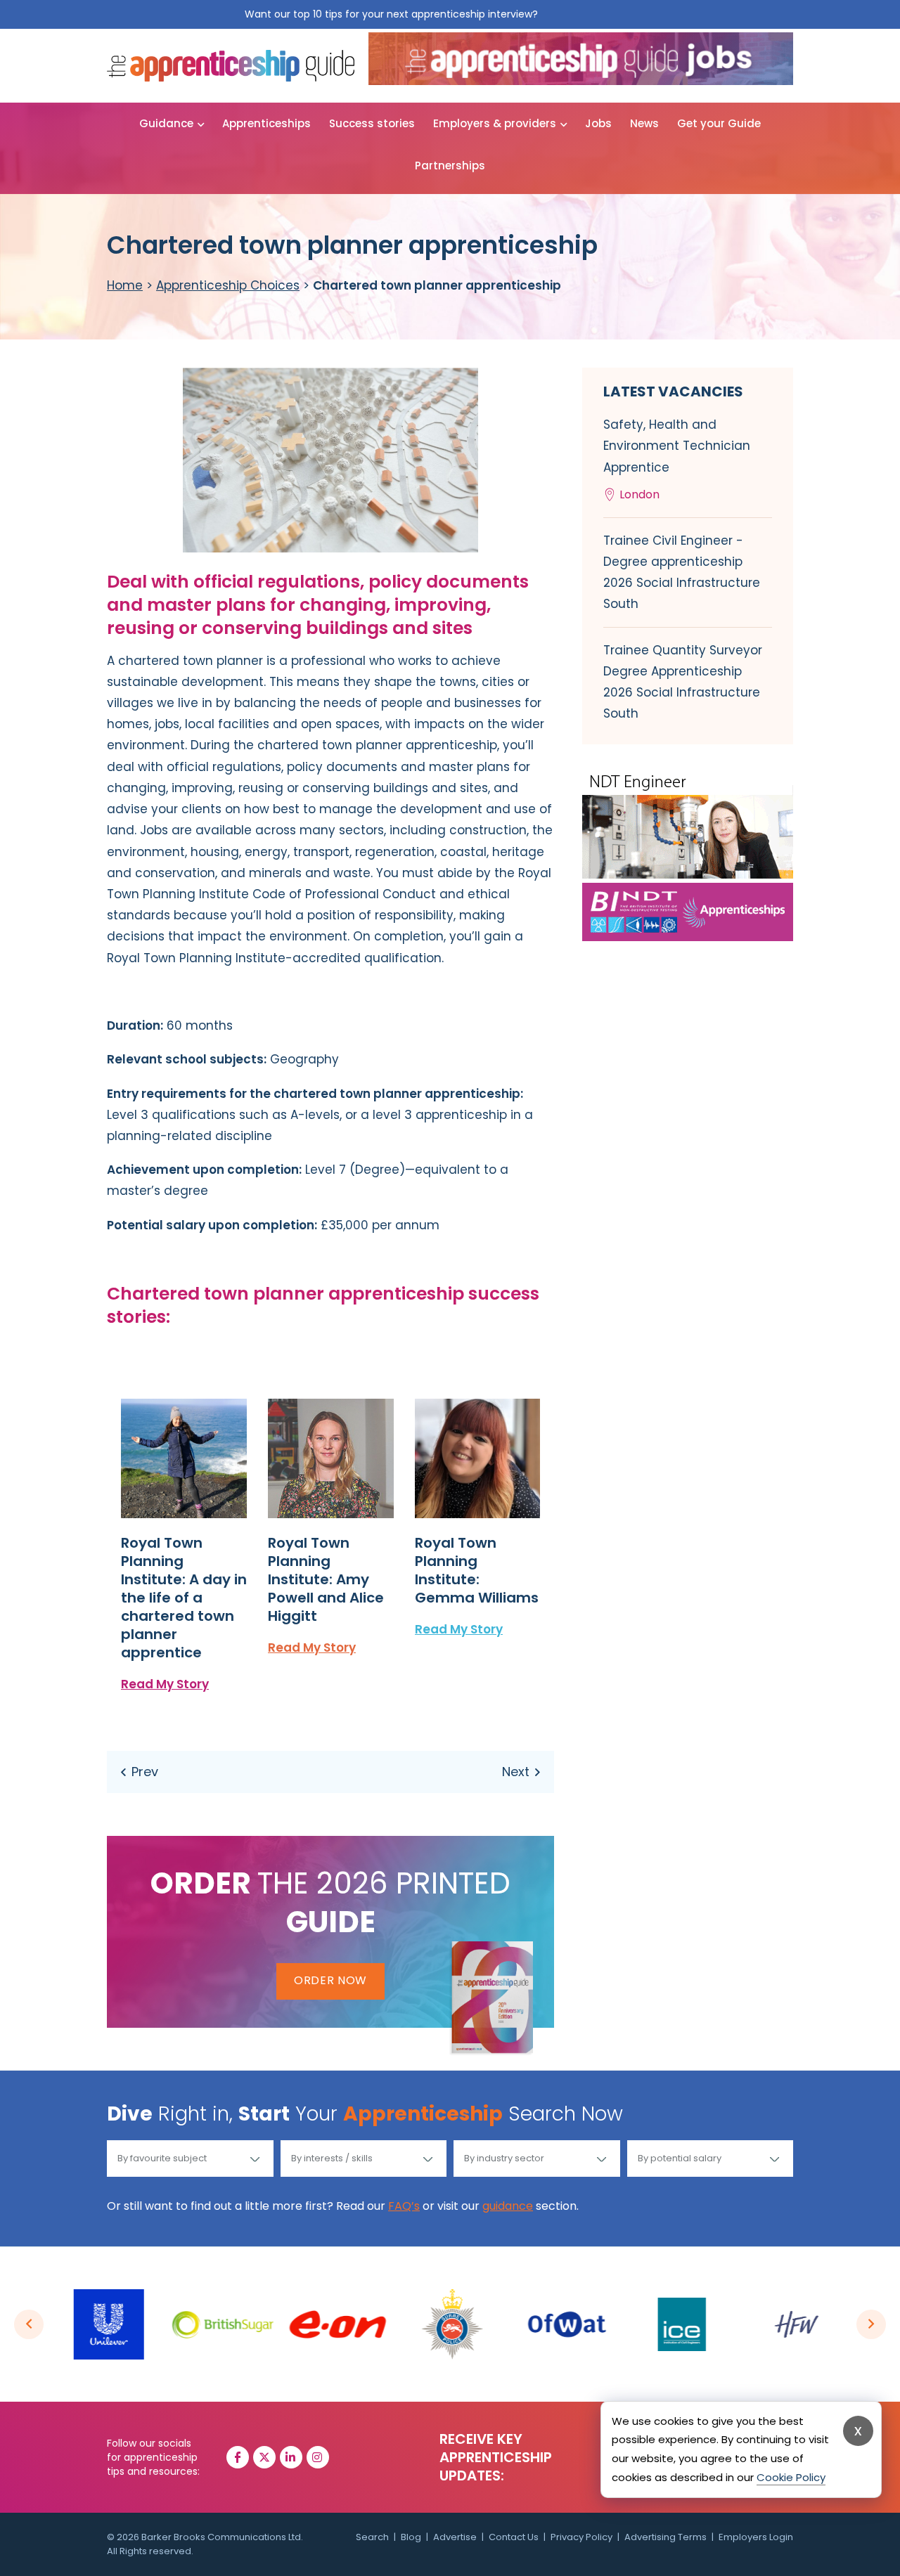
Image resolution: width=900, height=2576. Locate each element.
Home (125, 285)
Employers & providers (495, 123)
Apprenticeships (266, 123)
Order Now (330, 1980)
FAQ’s (404, 2206)
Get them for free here (598, 14)
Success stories (372, 123)
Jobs (598, 123)
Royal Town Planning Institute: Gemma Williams (477, 1570)
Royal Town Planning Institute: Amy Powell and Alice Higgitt (326, 1579)
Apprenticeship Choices (228, 285)
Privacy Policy (581, 2537)
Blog (411, 2537)
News (644, 123)
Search (372, 2537)
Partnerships (450, 166)
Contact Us (514, 2537)
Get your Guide (719, 123)
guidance (508, 2206)
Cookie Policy (791, 2477)
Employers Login (756, 2537)
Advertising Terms (666, 2537)
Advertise (455, 2537)
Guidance (166, 123)
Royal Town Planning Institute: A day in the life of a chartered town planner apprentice (184, 1598)
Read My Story (165, 1684)
